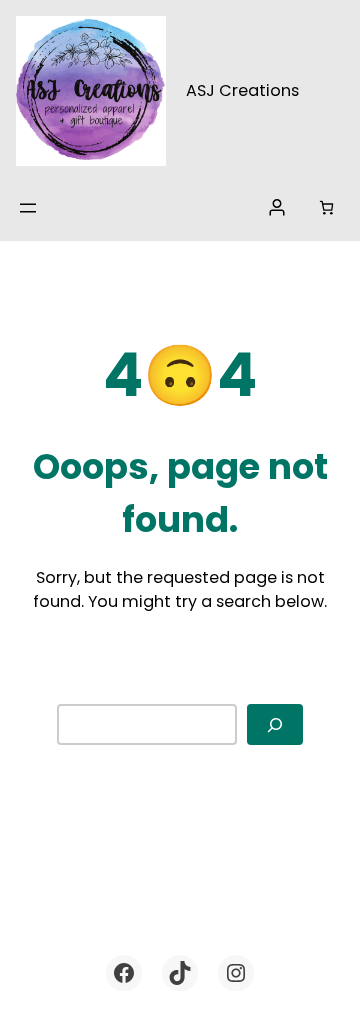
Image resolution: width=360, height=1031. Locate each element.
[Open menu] (28, 208)
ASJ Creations (242, 90)
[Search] (275, 724)
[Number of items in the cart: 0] (326, 207)
